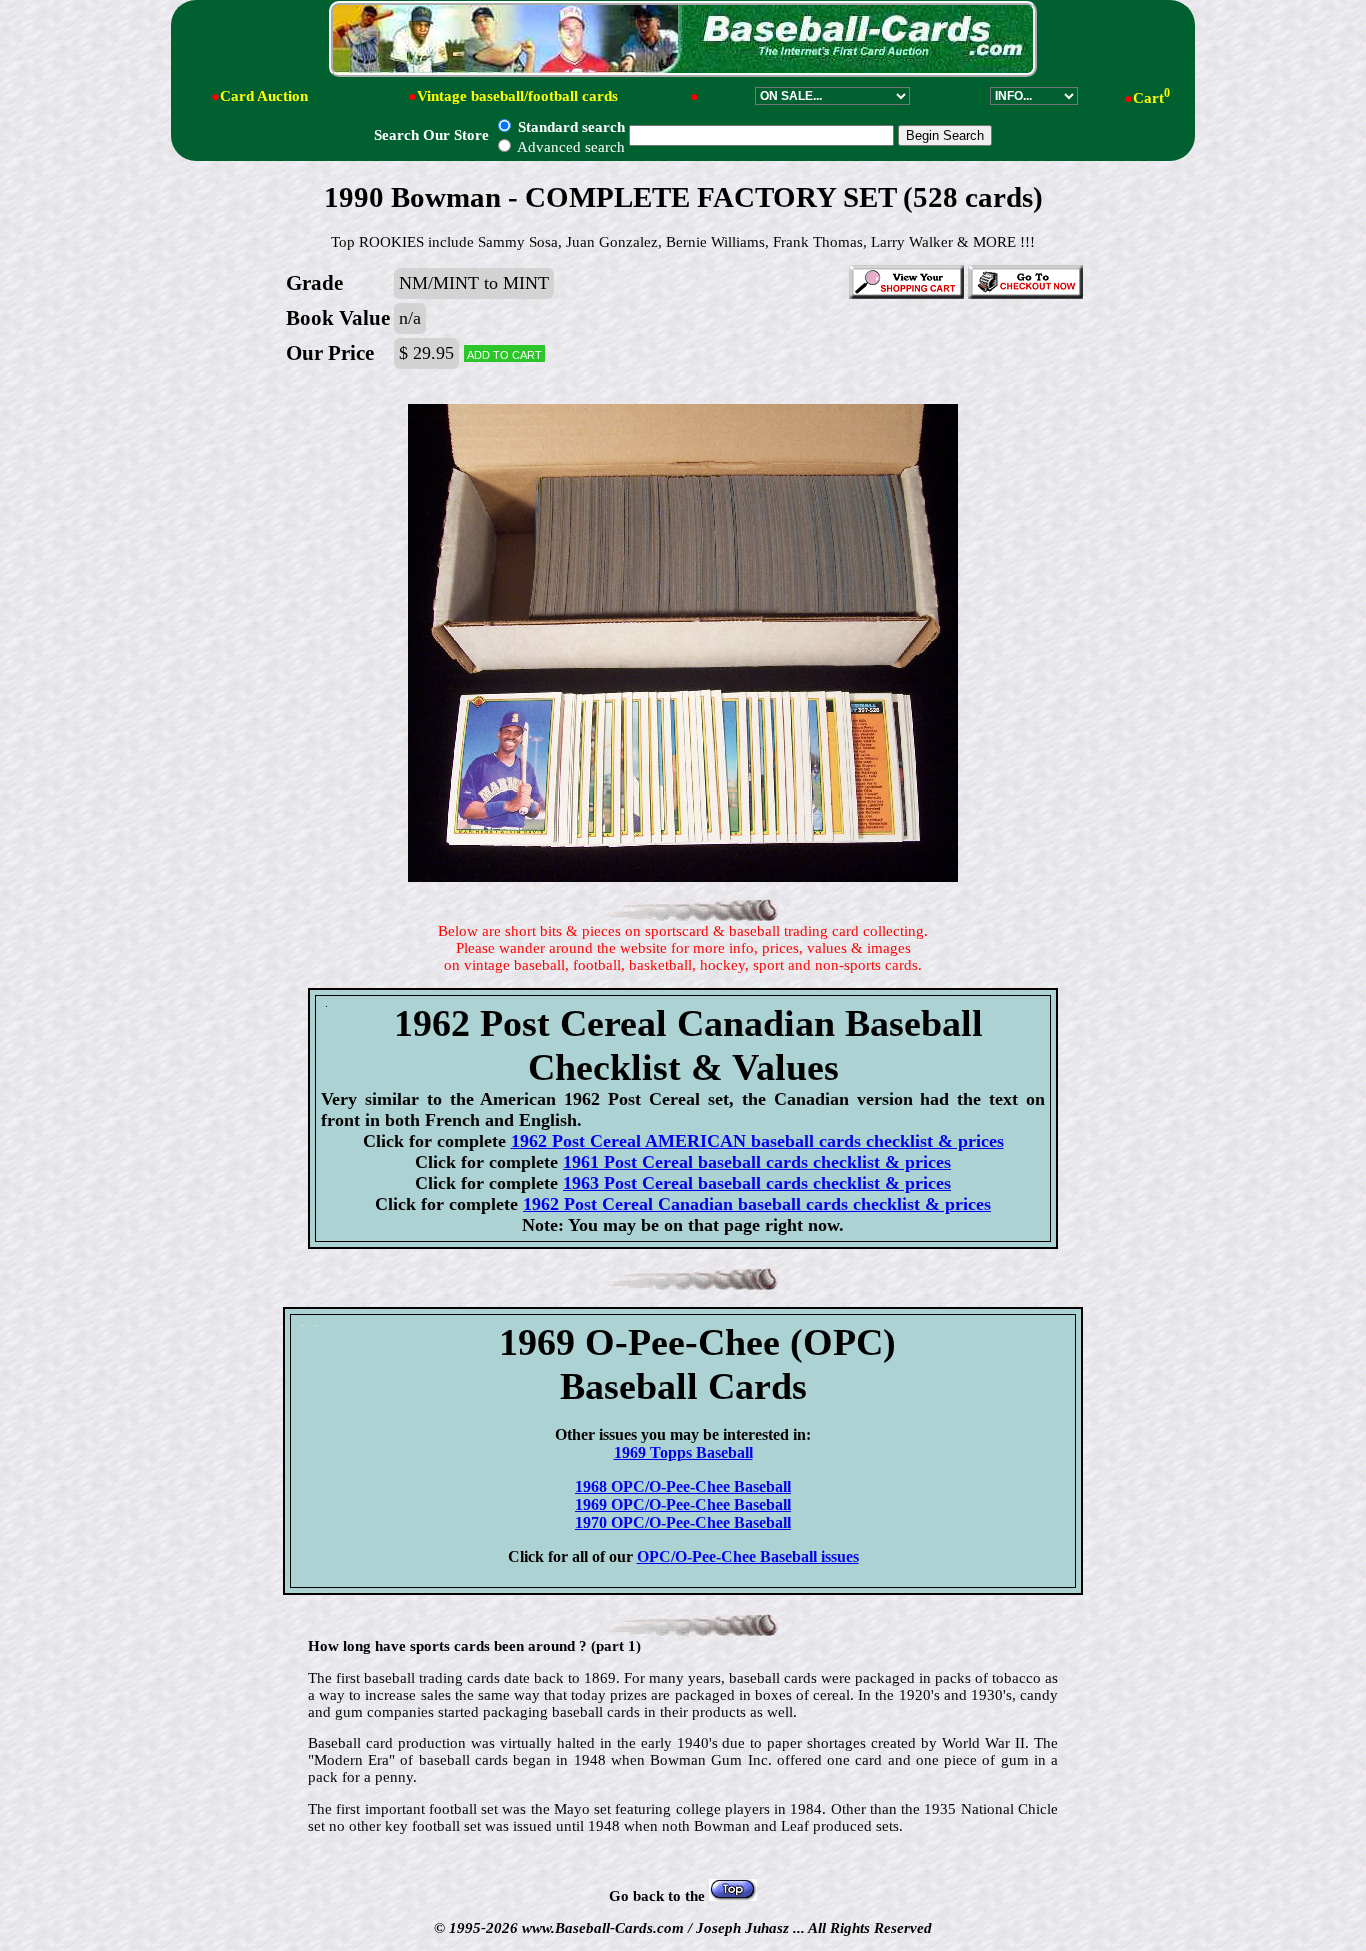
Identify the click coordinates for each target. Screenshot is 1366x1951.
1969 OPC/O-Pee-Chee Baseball (683, 1504)
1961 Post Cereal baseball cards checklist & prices (757, 1162)
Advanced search (569, 147)
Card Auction (264, 96)
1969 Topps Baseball (683, 1452)
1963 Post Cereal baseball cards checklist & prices (757, 1183)
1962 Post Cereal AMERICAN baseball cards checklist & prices (757, 1141)
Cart (1151, 98)
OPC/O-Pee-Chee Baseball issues (748, 1556)
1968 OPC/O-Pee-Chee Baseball (683, 1486)
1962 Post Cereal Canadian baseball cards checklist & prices (757, 1204)
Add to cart (504, 353)
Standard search (569, 127)
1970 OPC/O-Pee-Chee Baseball (683, 1522)
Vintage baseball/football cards (517, 96)
